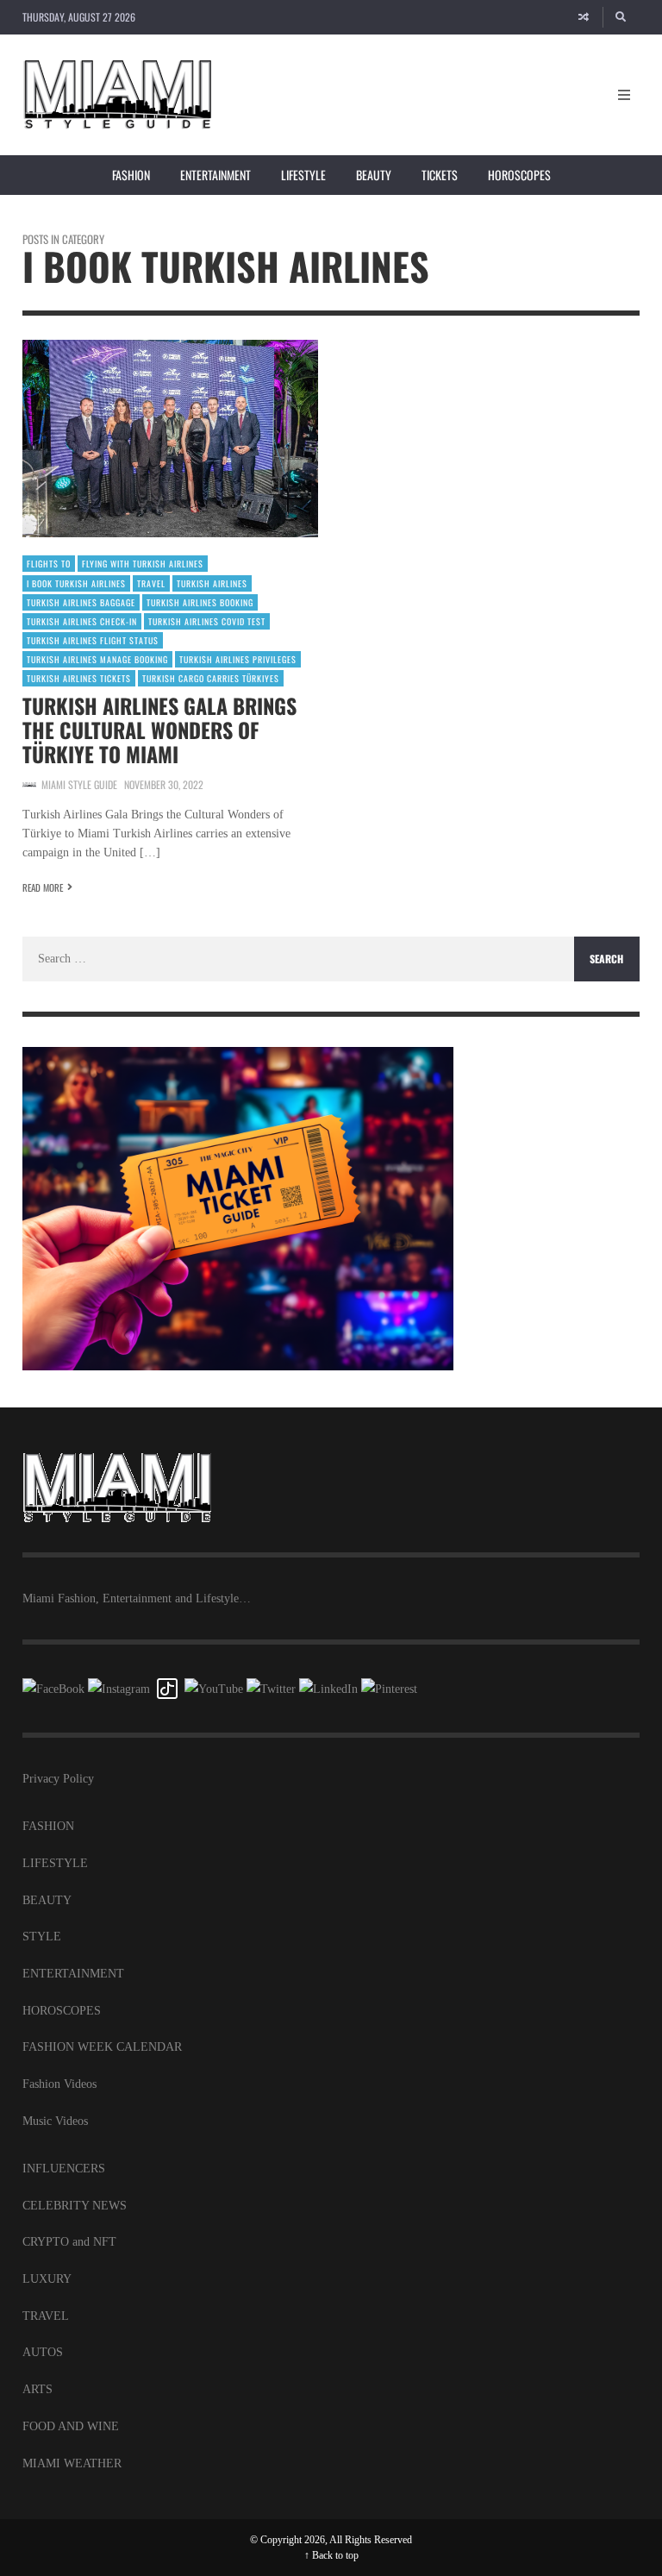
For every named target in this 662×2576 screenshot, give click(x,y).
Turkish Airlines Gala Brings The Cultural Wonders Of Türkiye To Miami (159, 730)
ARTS (37, 2389)
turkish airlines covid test (207, 621)
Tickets (440, 175)
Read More (43, 887)
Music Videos (55, 2121)
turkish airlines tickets (79, 678)
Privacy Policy (58, 1779)
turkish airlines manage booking (97, 659)
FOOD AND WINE (71, 2426)
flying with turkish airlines (143, 564)
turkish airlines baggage (81, 602)
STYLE (42, 1937)
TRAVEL (46, 2316)
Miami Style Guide (79, 784)
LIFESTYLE (55, 1863)
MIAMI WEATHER (72, 2463)
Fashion (131, 175)
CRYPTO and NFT (69, 2242)
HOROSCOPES (62, 2011)
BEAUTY (47, 1900)
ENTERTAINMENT (73, 1974)
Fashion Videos (59, 2084)
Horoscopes (519, 175)
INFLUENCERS (64, 2169)
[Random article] (584, 17)
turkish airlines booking (200, 602)
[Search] (621, 17)
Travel (151, 583)
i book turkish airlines (76, 583)
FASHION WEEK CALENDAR (102, 2047)
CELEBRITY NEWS (75, 2206)
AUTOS (43, 2352)
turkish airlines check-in (82, 621)
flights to (49, 564)
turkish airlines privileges (238, 659)
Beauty (374, 175)
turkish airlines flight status (93, 640)
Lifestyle (303, 175)
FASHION (48, 1826)
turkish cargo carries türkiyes (211, 678)
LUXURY (47, 2279)
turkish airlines (212, 583)
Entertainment (215, 175)
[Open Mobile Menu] (624, 95)
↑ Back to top (331, 2555)
